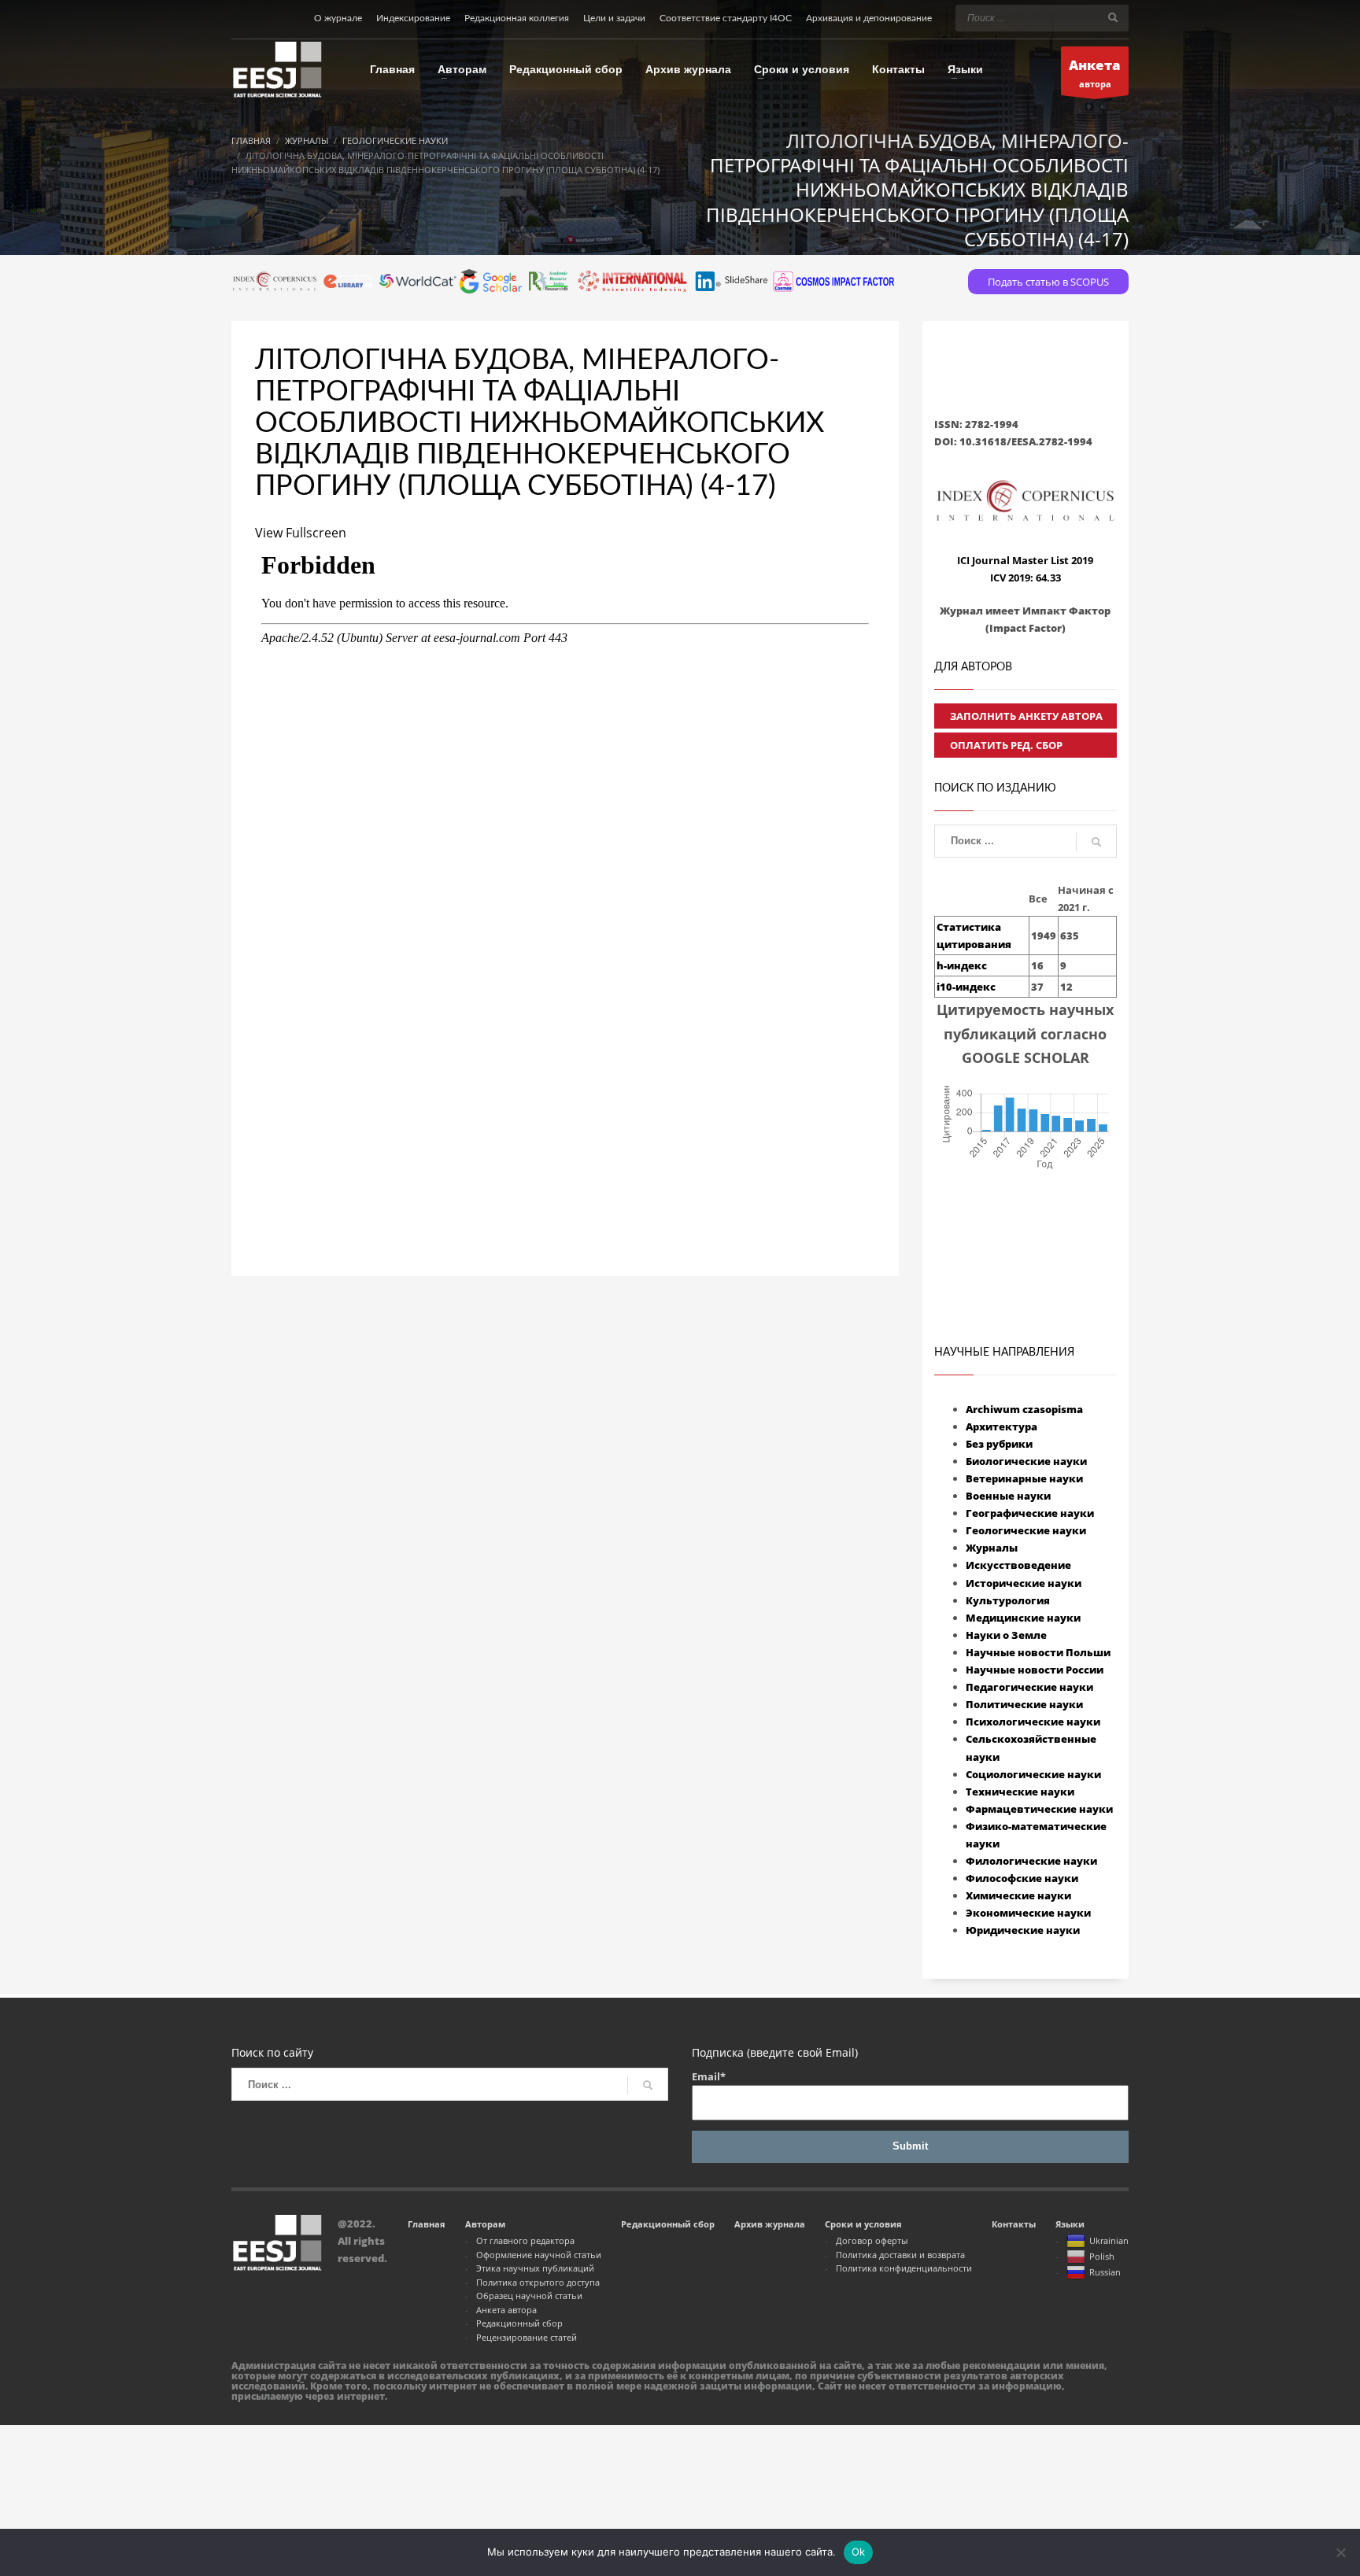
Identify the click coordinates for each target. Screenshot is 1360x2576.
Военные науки (1008, 1496)
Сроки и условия (863, 2224)
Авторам (485, 2224)
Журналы (992, 1548)
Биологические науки (1026, 1461)
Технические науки (1020, 1792)
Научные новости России (1035, 1670)
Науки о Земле (1006, 1635)
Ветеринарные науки (1024, 1478)
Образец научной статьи (529, 2296)
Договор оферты (872, 2240)
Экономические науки (1028, 1913)
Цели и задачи (614, 18)
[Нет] (1340, 2552)
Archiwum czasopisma (1024, 1409)
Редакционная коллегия (517, 18)
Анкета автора (506, 2310)
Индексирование (413, 18)
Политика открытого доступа (538, 2282)
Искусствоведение (1018, 1565)
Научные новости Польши (1038, 1652)
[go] (1113, 17)
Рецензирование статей (527, 2337)
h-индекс (962, 965)
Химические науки (1018, 1895)
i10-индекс (966, 987)
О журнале (338, 18)
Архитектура (1002, 1426)
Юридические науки (1023, 1930)
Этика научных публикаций (535, 2268)
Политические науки (1024, 1704)
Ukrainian (1109, 2240)
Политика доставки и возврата (900, 2255)
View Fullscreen (301, 533)
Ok (859, 2552)
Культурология (1008, 1600)
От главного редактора (525, 2240)
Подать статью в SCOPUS (1048, 282)
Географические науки (1030, 1513)
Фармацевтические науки (1039, 1809)
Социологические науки (1033, 1774)
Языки (1070, 2224)
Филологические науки (1031, 1861)
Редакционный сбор (519, 2323)
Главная (427, 2224)
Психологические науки (1033, 1722)
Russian (1105, 2272)
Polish (1102, 2256)
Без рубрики (999, 1444)
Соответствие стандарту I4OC (726, 18)
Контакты (1014, 2224)
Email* (709, 2076)
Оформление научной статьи (539, 2255)
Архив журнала (770, 2224)
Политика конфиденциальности (904, 2268)
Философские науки (1022, 1878)
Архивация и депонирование (869, 18)
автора (1095, 73)
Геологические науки (1026, 1530)
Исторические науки (1024, 1583)
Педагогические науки (1029, 1687)
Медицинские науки (1023, 1618)
